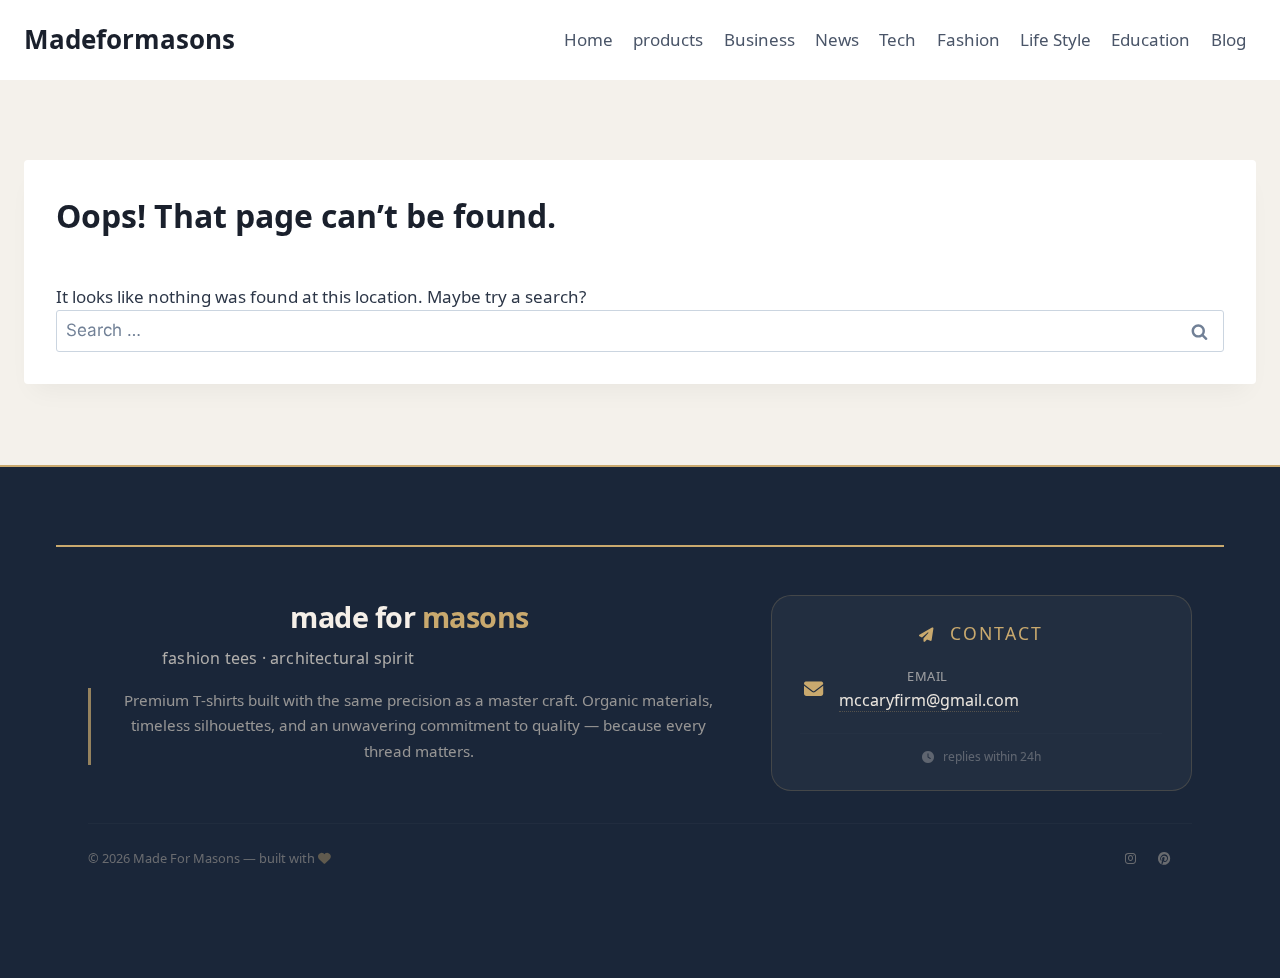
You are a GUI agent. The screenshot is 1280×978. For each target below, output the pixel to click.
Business (759, 39)
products (668, 39)
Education (1150, 39)
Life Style (1055, 39)
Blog (1228, 39)
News (837, 39)
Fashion (968, 39)
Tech (897, 39)
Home (588, 39)
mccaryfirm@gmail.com (929, 700)
